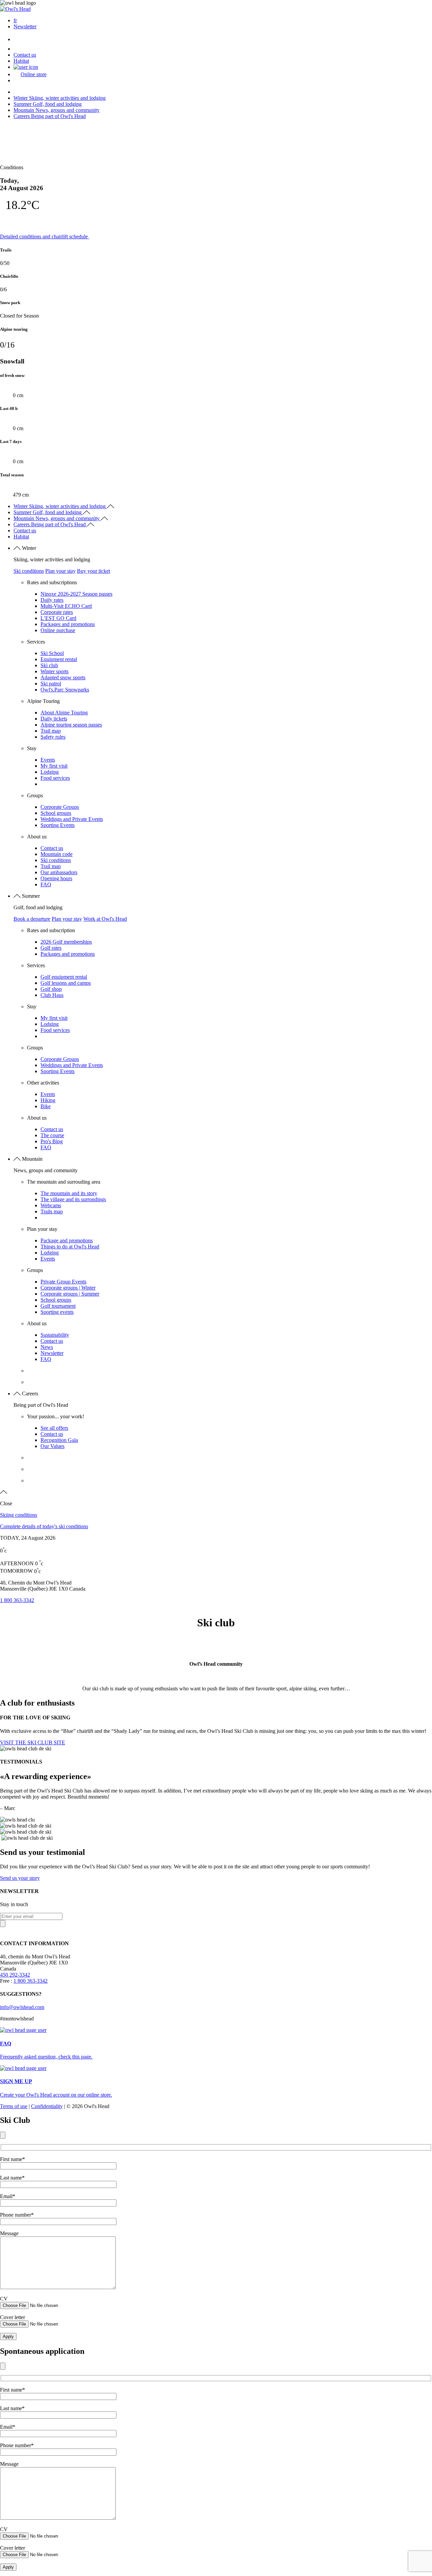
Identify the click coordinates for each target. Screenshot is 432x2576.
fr (15, 20)
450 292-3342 (15, 1975)
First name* (12, 2159)
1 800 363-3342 (17, 1600)
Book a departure (32, 919)
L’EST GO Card (58, 618)
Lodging (50, 772)
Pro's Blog (52, 1141)
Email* (8, 2196)
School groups (56, 813)
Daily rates (52, 600)
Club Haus (52, 995)
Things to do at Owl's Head (70, 1247)
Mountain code (57, 854)
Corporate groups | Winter (68, 1288)
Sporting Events (58, 825)
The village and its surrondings (73, 1199)
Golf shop (51, 989)
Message (9, 2233)
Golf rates (51, 948)
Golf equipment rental (64, 977)
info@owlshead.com (22, 2007)
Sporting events (57, 1312)
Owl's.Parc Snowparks (65, 690)
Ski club (49, 665)
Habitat (21, 61)
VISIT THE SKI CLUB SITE (33, 1742)
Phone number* (17, 2215)
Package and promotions (67, 1240)
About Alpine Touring (64, 713)
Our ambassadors (59, 872)
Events (48, 760)
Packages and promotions (68, 624)
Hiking (48, 1100)
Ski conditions (29, 571)
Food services (55, 778)
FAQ (46, 884)
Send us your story (20, 1878)
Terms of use (14, 2106)
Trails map (52, 1211)
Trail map (51, 731)
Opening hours (56, 878)
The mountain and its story (69, 1193)
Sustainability (55, 1335)
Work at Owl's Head (105, 919)
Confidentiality (47, 2106)
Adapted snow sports (63, 677)
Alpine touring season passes (71, 725)
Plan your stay (60, 571)
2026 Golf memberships (66, 942)
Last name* (12, 2178)
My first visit (54, 766)
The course (52, 1135)
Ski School (52, 653)
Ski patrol (51, 684)
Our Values (52, 1446)
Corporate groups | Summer (70, 1294)
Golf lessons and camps (66, 983)
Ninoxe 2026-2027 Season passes (76, 594)
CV (4, 2299)
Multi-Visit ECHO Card (66, 606)
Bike (46, 1106)
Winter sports (55, 671)
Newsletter (25, 26)
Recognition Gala (59, 1440)
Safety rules (53, 737)
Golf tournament (58, 1306)
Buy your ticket (93, 571)
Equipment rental (59, 659)
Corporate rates (57, 612)
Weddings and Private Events (72, 819)
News (47, 1347)
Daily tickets (54, 719)
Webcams (51, 1205)
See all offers (54, 1428)
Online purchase (58, 630)
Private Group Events (63, 1282)
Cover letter (12, 2317)
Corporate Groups (60, 807)
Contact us (25, 55)
